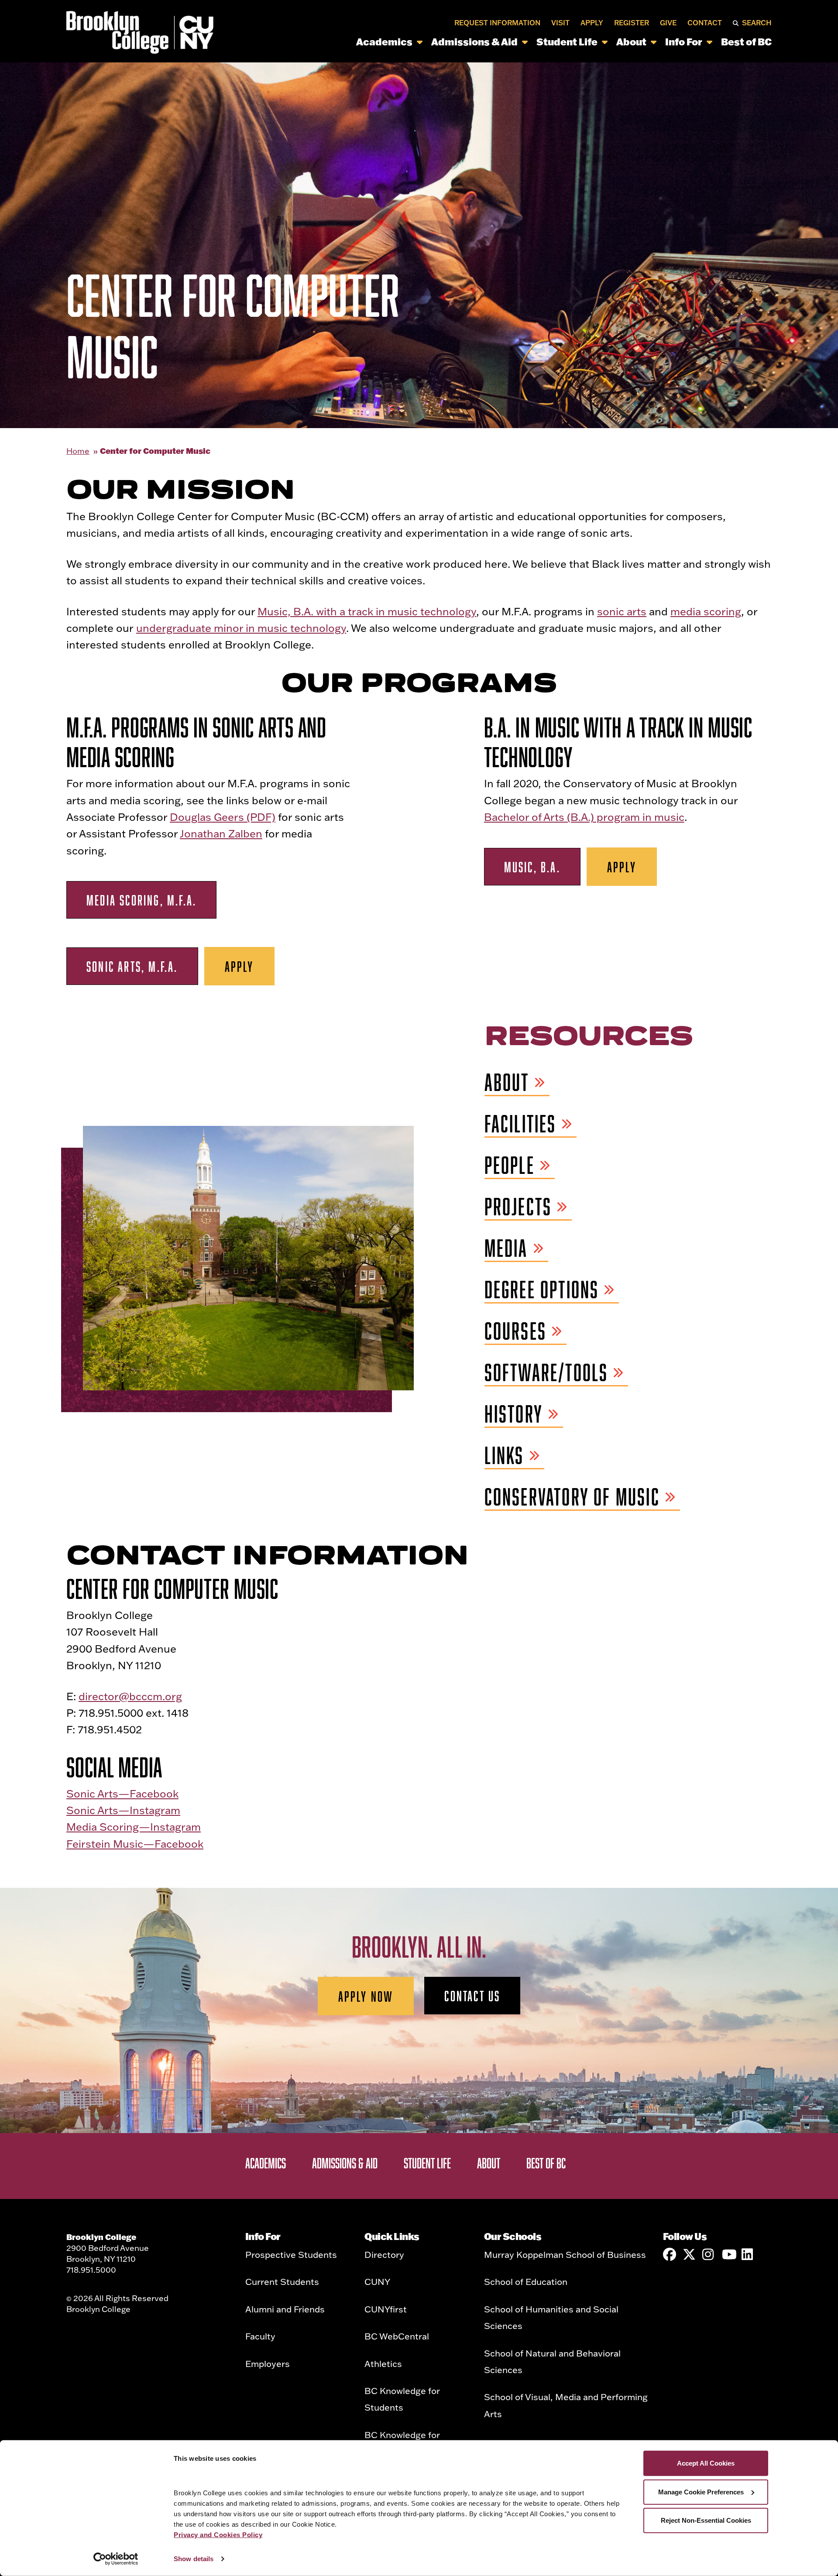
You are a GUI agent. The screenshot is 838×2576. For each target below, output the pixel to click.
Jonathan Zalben (221, 833)
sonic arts (622, 611)
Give (668, 23)
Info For (684, 42)
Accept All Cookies (706, 2463)
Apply (592, 23)
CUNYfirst (386, 2309)
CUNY (377, 2281)
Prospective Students (291, 2254)
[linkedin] (748, 2254)
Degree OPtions (542, 1290)
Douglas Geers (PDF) (223, 817)
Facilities (520, 1124)
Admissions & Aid (474, 42)
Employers (268, 2363)
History (514, 1414)
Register (632, 23)
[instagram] (709, 2254)
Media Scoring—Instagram (134, 1827)
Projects (518, 1207)
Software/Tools (546, 1373)
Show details (194, 2559)
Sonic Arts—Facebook (122, 1793)
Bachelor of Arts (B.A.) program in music (584, 817)
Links (504, 1456)
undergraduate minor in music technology (241, 628)
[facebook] (670, 2254)
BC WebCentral (397, 2336)
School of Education (526, 2281)
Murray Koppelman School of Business (565, 2254)
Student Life (567, 42)
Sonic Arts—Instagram (123, 1810)
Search (757, 23)
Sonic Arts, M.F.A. (132, 966)
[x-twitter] (689, 2254)
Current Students (282, 2281)
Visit (560, 23)
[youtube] (728, 2254)
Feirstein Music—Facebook (135, 1844)
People (510, 1165)
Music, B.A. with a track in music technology (367, 611)
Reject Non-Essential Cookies (706, 2520)
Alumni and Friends (285, 2309)
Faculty (260, 2336)
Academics (384, 42)
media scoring (706, 611)
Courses (515, 1331)
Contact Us (472, 1996)
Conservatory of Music (572, 1497)
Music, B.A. (532, 867)
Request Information (497, 23)
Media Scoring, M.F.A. (141, 900)
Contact (705, 23)
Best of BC (746, 42)
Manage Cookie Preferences (701, 2492)
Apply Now (366, 1996)
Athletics (383, 2363)
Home (78, 451)
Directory (384, 2254)
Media (506, 1248)
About (631, 42)
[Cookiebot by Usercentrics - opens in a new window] (116, 2559)
